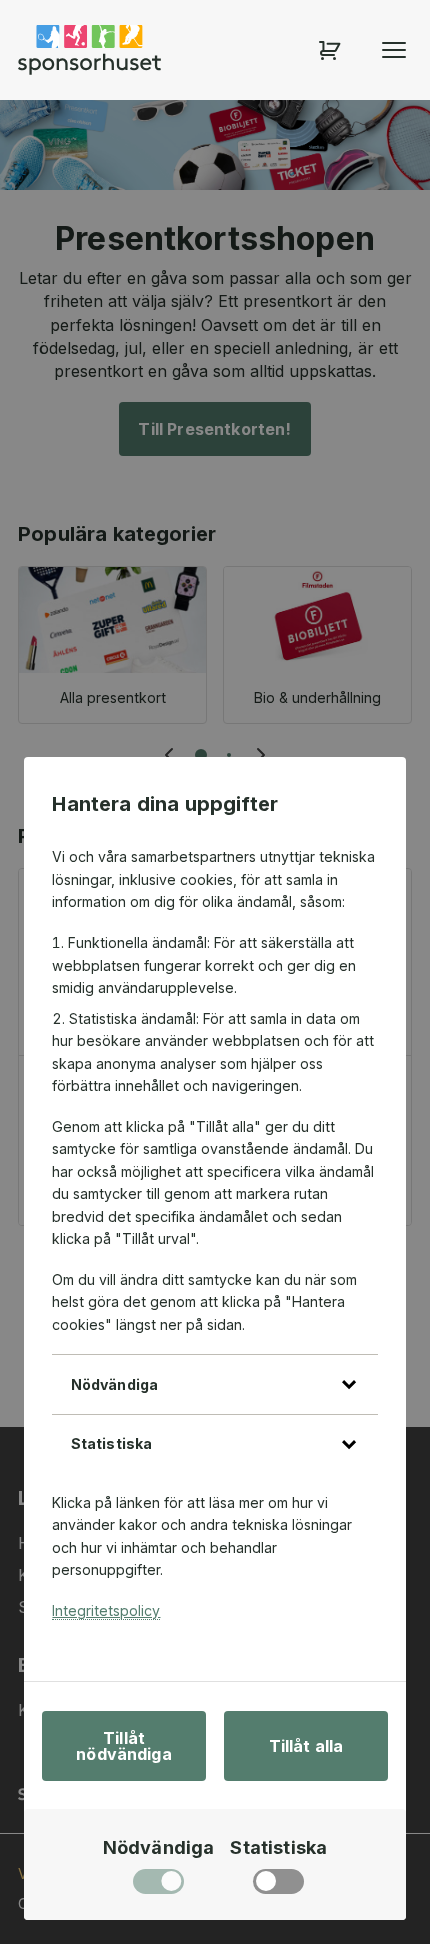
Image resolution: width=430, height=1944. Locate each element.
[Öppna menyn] (394, 50)
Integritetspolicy (106, 1610)
